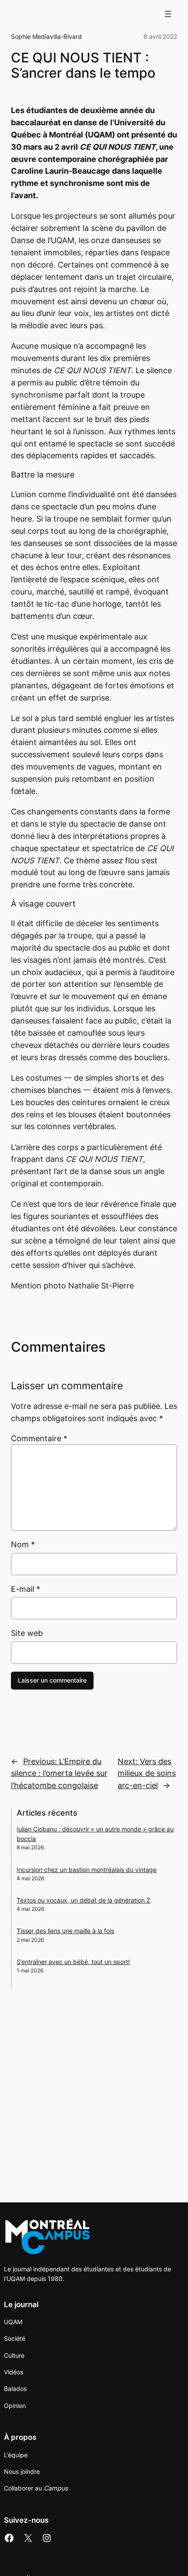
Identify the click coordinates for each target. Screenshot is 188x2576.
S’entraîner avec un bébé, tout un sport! (73, 1962)
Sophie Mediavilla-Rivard (46, 36)
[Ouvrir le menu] (168, 14)
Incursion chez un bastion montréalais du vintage (87, 1870)
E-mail (26, 1589)
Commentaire (39, 1438)
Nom (23, 1544)
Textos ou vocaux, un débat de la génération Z (84, 1900)
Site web (27, 1633)
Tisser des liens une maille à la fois (65, 1931)
